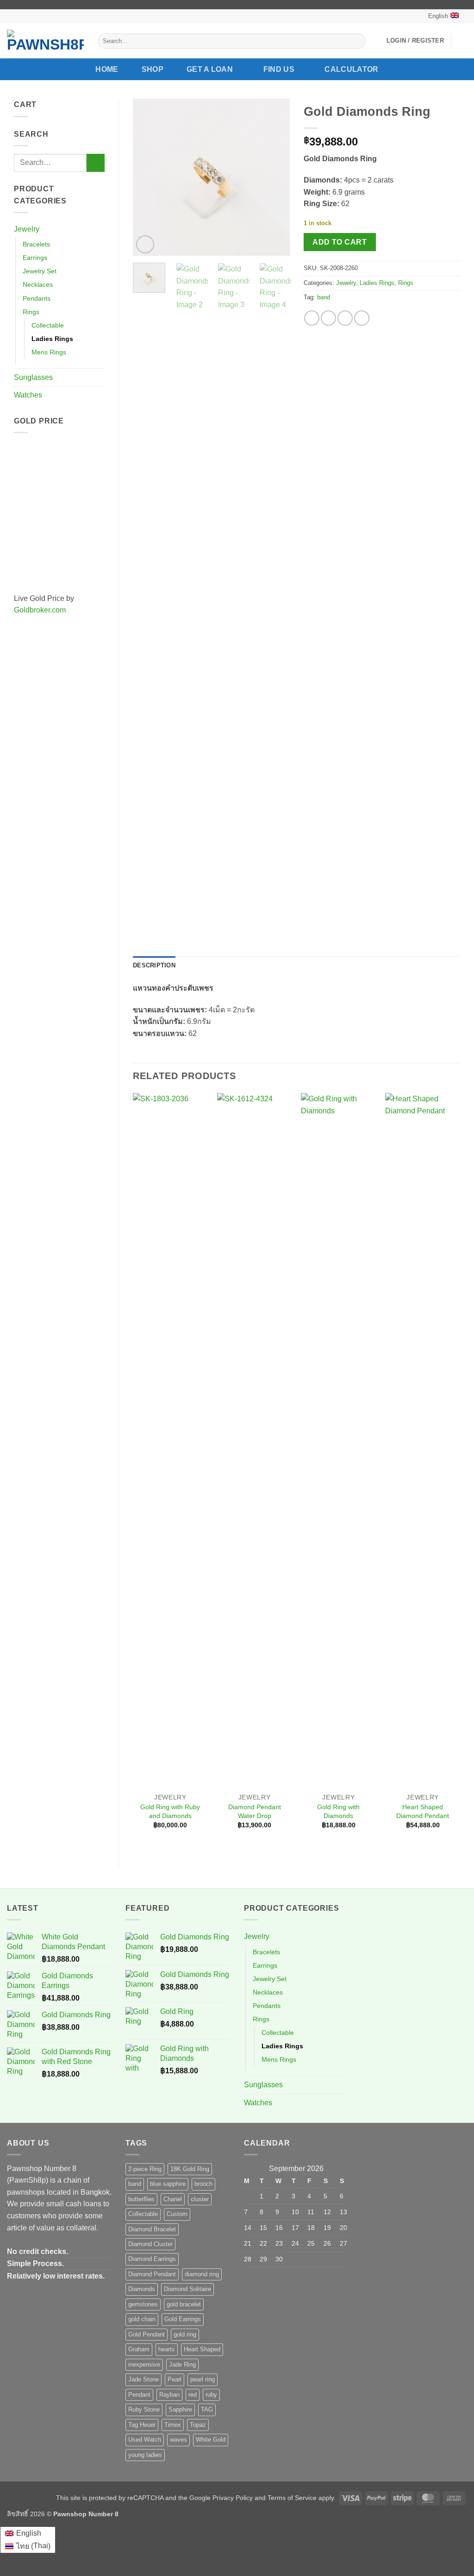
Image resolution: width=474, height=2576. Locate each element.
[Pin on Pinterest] (362, 318)
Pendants (37, 298)
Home (107, 69)
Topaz (198, 2425)
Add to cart (340, 242)
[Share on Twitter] (328, 318)
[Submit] (357, 41)
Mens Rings (49, 352)
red (193, 2395)
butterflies (141, 2199)
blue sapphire (168, 2184)
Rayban (169, 2395)
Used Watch (145, 2440)
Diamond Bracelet (152, 2229)
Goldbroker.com (40, 610)
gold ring (185, 2334)
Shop (153, 69)
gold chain (142, 2319)
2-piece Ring (145, 2169)
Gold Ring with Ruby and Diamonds (170, 1811)
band (324, 297)
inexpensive (144, 2364)
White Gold (211, 2440)
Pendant (139, 2395)
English (438, 16)
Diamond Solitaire (187, 2289)
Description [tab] (154, 965)
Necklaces (38, 284)
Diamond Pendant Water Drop (255, 1811)
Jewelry (27, 229)
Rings (31, 312)
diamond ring (202, 2274)
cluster (200, 2199)
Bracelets (36, 244)
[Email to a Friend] (345, 318)
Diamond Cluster (150, 2244)
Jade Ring (182, 2364)
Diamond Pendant (152, 2274)
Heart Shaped (202, 2349)
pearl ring (203, 2379)
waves (178, 2440)
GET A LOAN (210, 69)
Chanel (173, 2199)
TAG (207, 2409)
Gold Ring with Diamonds (338, 1811)
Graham (139, 2349)
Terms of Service (292, 2498)
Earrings (35, 258)
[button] (415, 41)
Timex (173, 2425)
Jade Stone (143, 2379)
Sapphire (180, 2409)
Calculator (351, 69)
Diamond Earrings (152, 2259)
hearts (167, 2349)
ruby (211, 2395)
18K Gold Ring (190, 2169)
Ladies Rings (52, 339)
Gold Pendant (147, 2334)
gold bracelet (184, 2304)
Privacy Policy (233, 2498)
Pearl (175, 2379)
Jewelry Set (40, 271)
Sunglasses (33, 377)
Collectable (48, 325)
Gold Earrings (183, 2319)
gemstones (143, 2304)
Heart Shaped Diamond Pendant (423, 1811)
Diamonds (142, 2289)
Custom (177, 2214)
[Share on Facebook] (312, 318)
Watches (28, 395)
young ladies (145, 2455)
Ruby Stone (144, 2409)
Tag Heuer (142, 2425)
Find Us (279, 69)
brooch (203, 2184)
